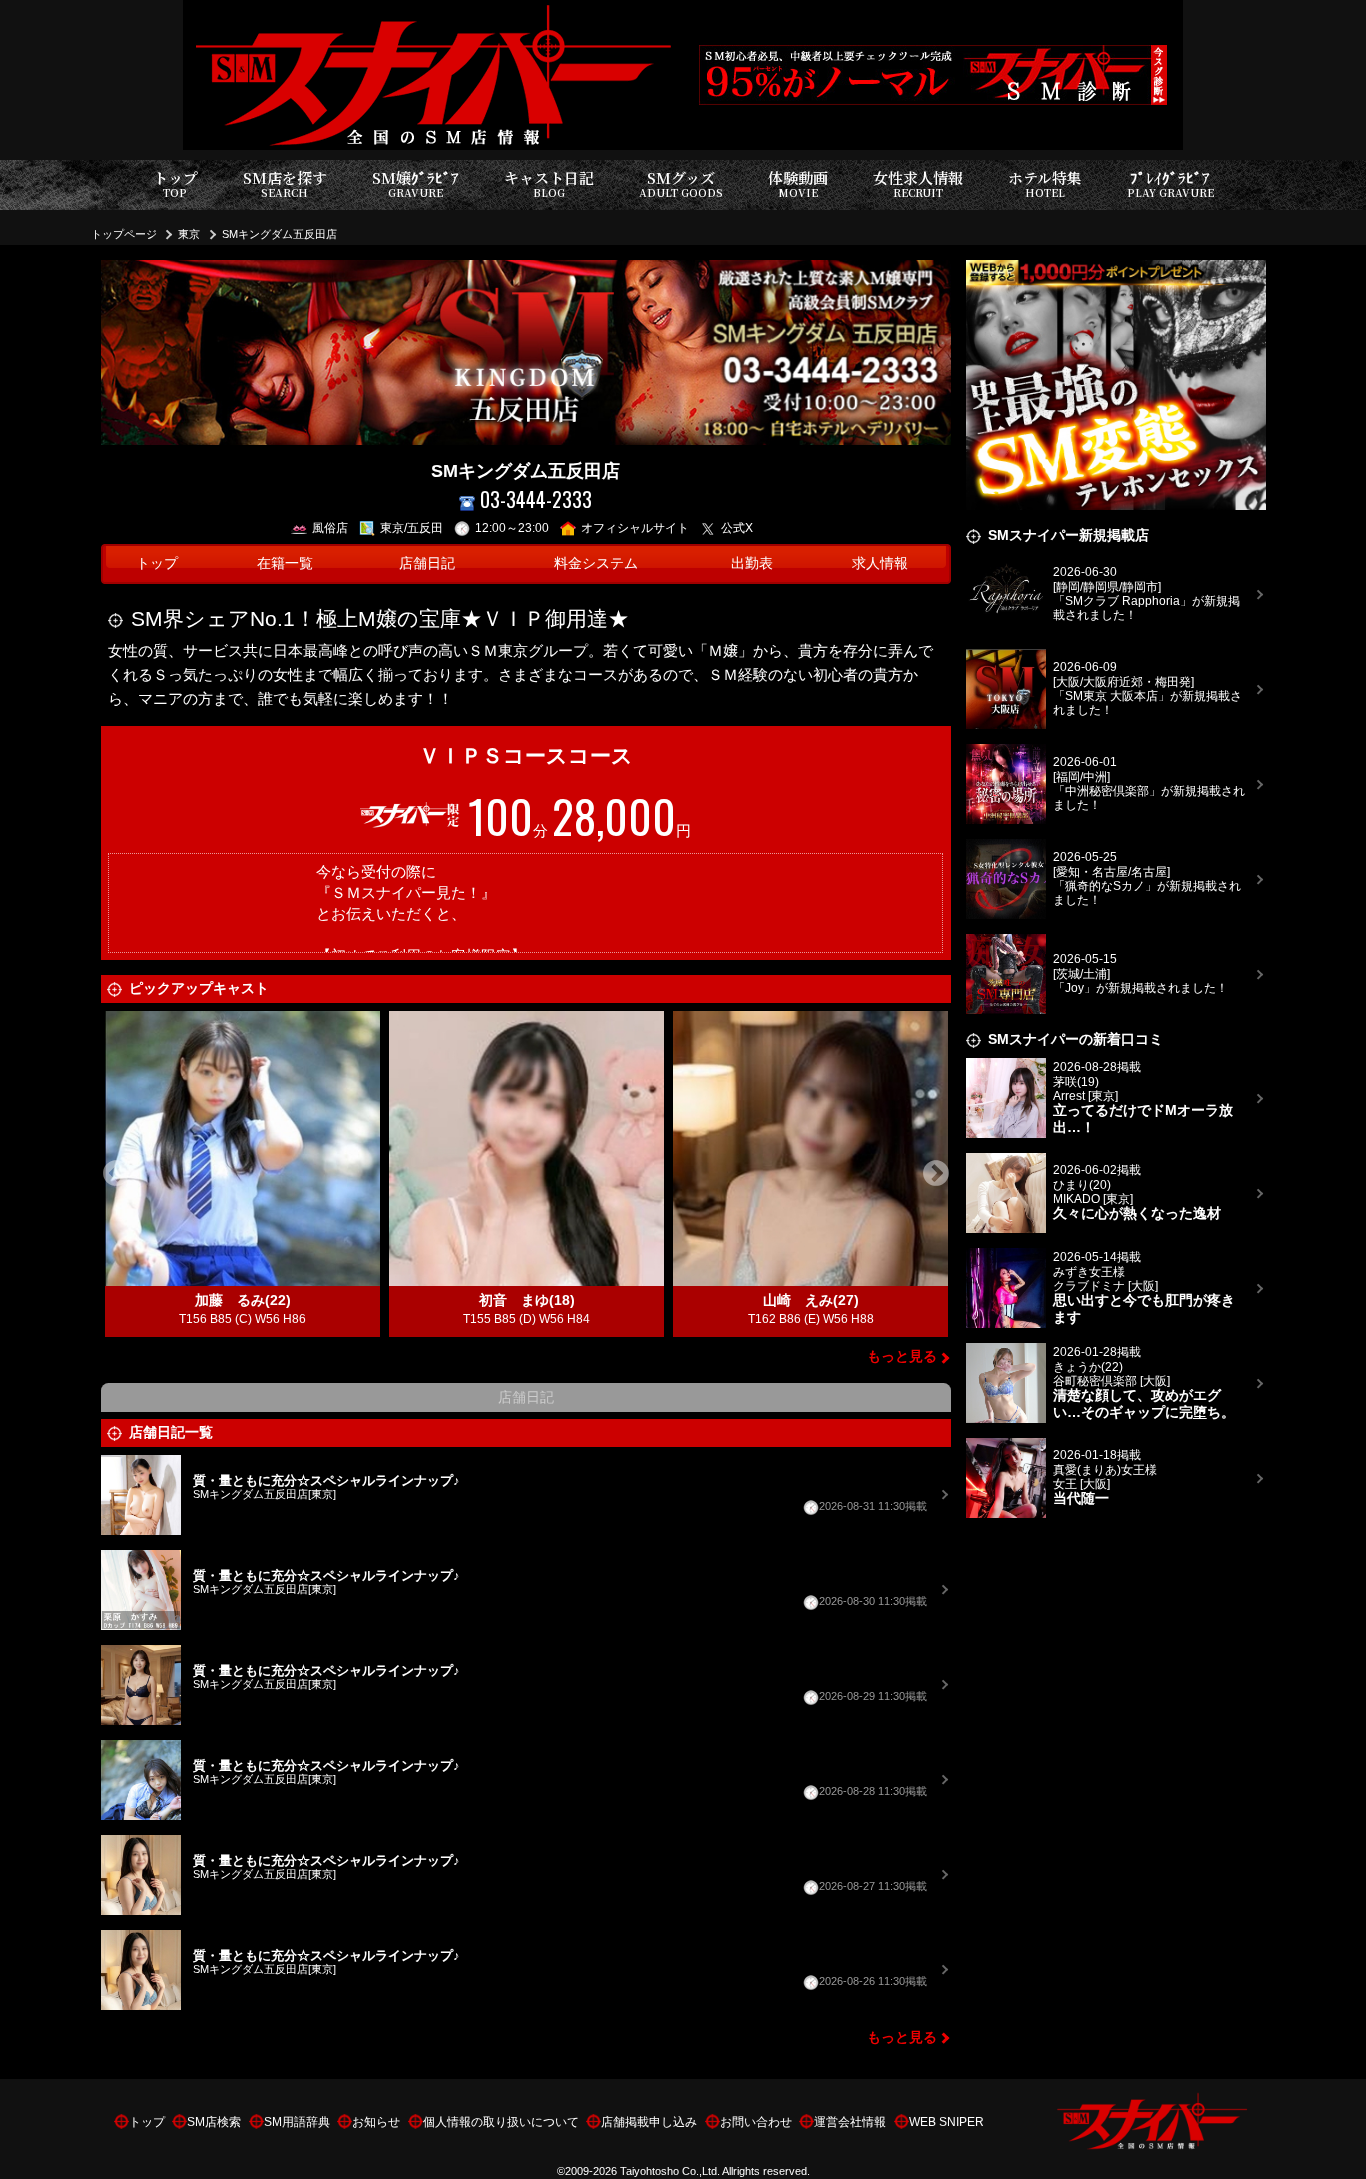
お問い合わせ (756, 2122)
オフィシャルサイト (635, 528)
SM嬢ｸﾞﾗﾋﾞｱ (415, 183)
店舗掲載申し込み (649, 2122)
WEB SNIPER (946, 2122)
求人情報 (880, 563)
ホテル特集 (1045, 183)
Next (936, 1174)
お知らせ (376, 2122)
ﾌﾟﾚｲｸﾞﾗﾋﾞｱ (1170, 183)
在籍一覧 (285, 563)
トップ (175, 183)
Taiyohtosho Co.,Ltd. (670, 2171)
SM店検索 (214, 2122)
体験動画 (798, 183)
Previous (116, 1174)
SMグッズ (681, 183)
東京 (189, 234)
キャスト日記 (549, 183)
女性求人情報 (918, 183)
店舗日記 (427, 563)
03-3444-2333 (536, 499)
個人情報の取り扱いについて (501, 2122)
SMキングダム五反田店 (279, 234)
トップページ (124, 234)
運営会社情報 (850, 2122)
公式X (737, 528)
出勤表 (752, 563)
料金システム (596, 563)
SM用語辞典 (297, 2122)
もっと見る (902, 1356)
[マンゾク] (1116, 271)
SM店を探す (285, 183)
